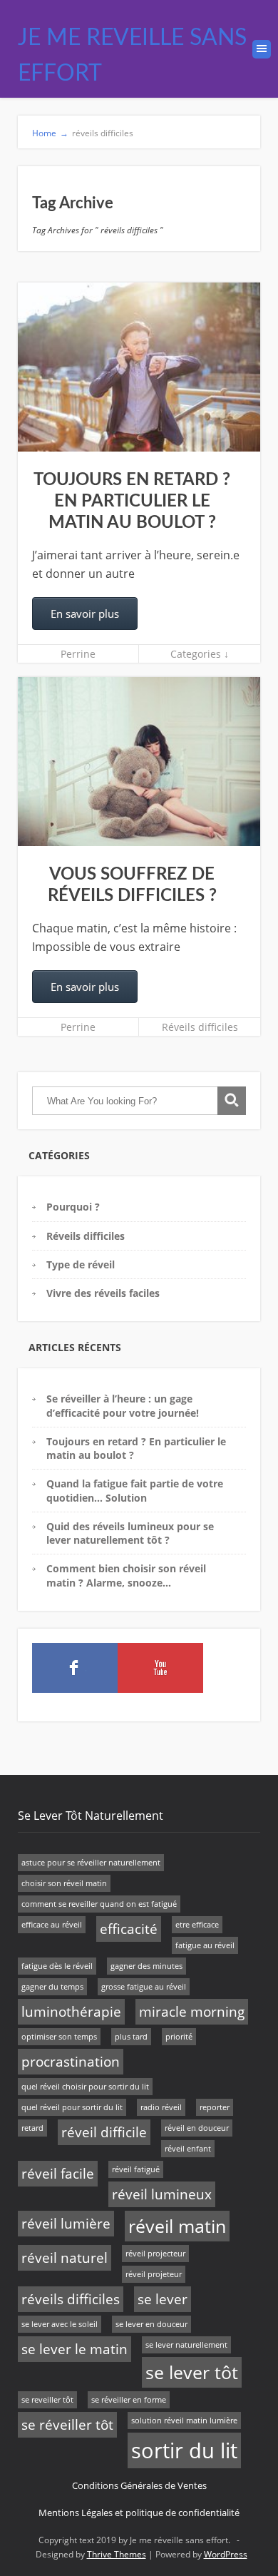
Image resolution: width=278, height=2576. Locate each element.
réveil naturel (65, 2258)
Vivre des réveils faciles (103, 1293)
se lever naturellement (186, 2345)
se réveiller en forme (129, 2400)
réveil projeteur (154, 2274)
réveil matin (177, 2226)
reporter (215, 2107)
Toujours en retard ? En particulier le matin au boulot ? (132, 502)
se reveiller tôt (47, 2400)
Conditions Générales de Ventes (139, 2485)
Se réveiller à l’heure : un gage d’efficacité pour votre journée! (123, 1405)
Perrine (78, 654)
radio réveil (161, 2107)
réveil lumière (66, 2224)
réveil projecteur (155, 2254)
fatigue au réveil (205, 1945)
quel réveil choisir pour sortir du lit (85, 2087)
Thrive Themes (117, 2554)
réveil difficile (104, 2132)
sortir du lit (184, 2450)
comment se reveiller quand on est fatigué (99, 1904)
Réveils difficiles (200, 1027)
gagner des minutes (146, 1966)
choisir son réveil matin (64, 1883)
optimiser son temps (59, 2037)
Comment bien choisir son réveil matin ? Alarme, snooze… (126, 1575)
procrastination (71, 2062)
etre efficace (197, 1925)
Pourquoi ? (73, 1207)
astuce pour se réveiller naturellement (91, 1863)
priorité (179, 2037)
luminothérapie (71, 2012)
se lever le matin (74, 2349)
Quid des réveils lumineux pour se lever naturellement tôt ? (130, 1533)
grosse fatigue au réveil (144, 1987)
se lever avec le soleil (60, 2324)
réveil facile (58, 2174)
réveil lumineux (162, 2194)
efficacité (129, 1929)
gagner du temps (52, 1987)
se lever (163, 2299)
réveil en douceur (197, 2128)
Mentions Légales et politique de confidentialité (139, 2513)
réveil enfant (188, 2149)
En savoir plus (85, 614)
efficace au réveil (52, 1925)
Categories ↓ (200, 654)
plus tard (131, 2037)
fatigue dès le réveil (57, 1966)
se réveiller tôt (67, 2425)
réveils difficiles (71, 2299)
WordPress (226, 2554)
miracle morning (192, 2012)
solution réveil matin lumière (184, 2420)
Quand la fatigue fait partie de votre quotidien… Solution (135, 1490)
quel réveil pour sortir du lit (72, 2107)
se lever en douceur (151, 2324)
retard (32, 2128)
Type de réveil (81, 1264)
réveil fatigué (136, 2169)
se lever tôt (192, 2372)
